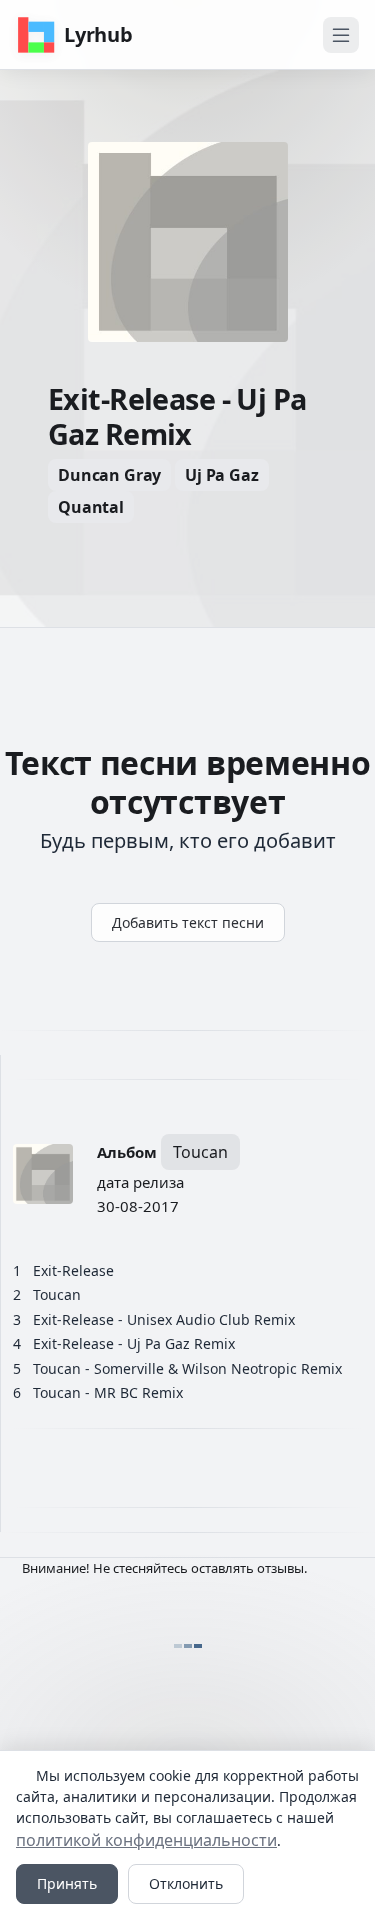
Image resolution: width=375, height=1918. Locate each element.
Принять (67, 1883)
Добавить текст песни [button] (188, 922)
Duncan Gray (109, 475)
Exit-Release (73, 1270)
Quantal (91, 507)
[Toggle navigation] (341, 35)
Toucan (200, 1152)
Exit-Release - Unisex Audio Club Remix (164, 1319)
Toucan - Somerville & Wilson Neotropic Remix (187, 1368)
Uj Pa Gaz (222, 475)
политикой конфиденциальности (146, 1840)
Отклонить (186, 1883)
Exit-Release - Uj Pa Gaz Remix (134, 1343)
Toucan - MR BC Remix (108, 1392)
